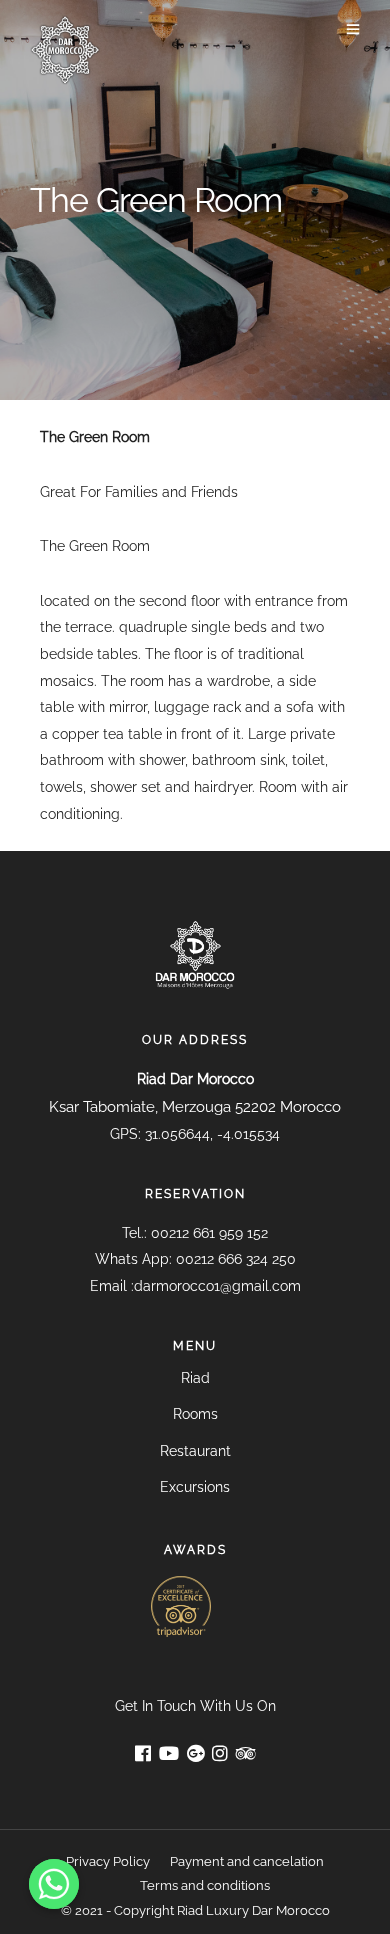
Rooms (195, 1414)
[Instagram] (220, 1755)
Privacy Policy (108, 1861)
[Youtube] (169, 1755)
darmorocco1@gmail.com (217, 1286)
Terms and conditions (205, 1885)
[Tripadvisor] (246, 1755)
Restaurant (195, 1451)
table (145, 734)
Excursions (195, 1487)
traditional (271, 654)
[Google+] (195, 1755)
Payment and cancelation (247, 1861)
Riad (195, 1378)
